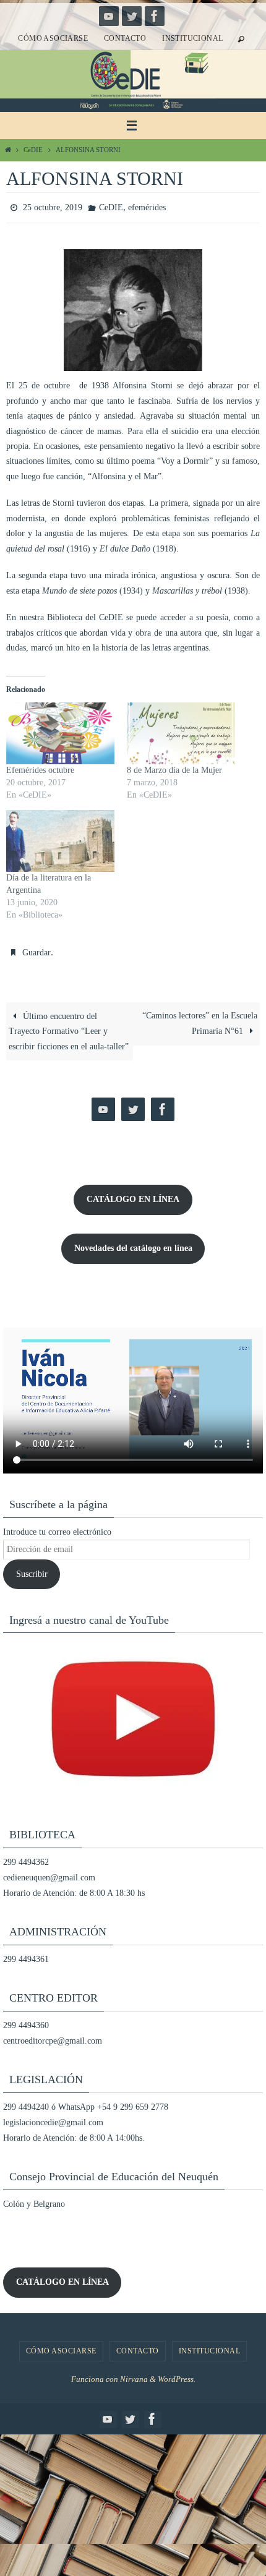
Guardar (36, 949)
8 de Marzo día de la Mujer (174, 768)
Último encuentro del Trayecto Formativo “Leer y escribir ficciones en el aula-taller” (69, 1026)
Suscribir (32, 1568)
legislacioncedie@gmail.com (53, 2117)
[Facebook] (155, 16)
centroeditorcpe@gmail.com (53, 2035)
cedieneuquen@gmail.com (49, 1872)
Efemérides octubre (40, 768)
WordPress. (177, 2373)
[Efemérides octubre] (60, 731)
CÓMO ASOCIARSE (53, 38)
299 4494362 (26, 1857)
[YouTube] (109, 16)
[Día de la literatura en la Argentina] (60, 838)
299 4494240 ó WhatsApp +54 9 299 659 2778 (86, 2101)
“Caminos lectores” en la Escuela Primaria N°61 (200, 1018)
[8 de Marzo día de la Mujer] (181, 731)
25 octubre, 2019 (53, 206)
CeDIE (33, 150)
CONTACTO (125, 38)
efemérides (147, 206)
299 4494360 (26, 2019)
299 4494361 (26, 1954)
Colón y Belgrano (34, 2199)
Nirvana (134, 2373)
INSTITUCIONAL (192, 38)
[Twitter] (132, 16)
